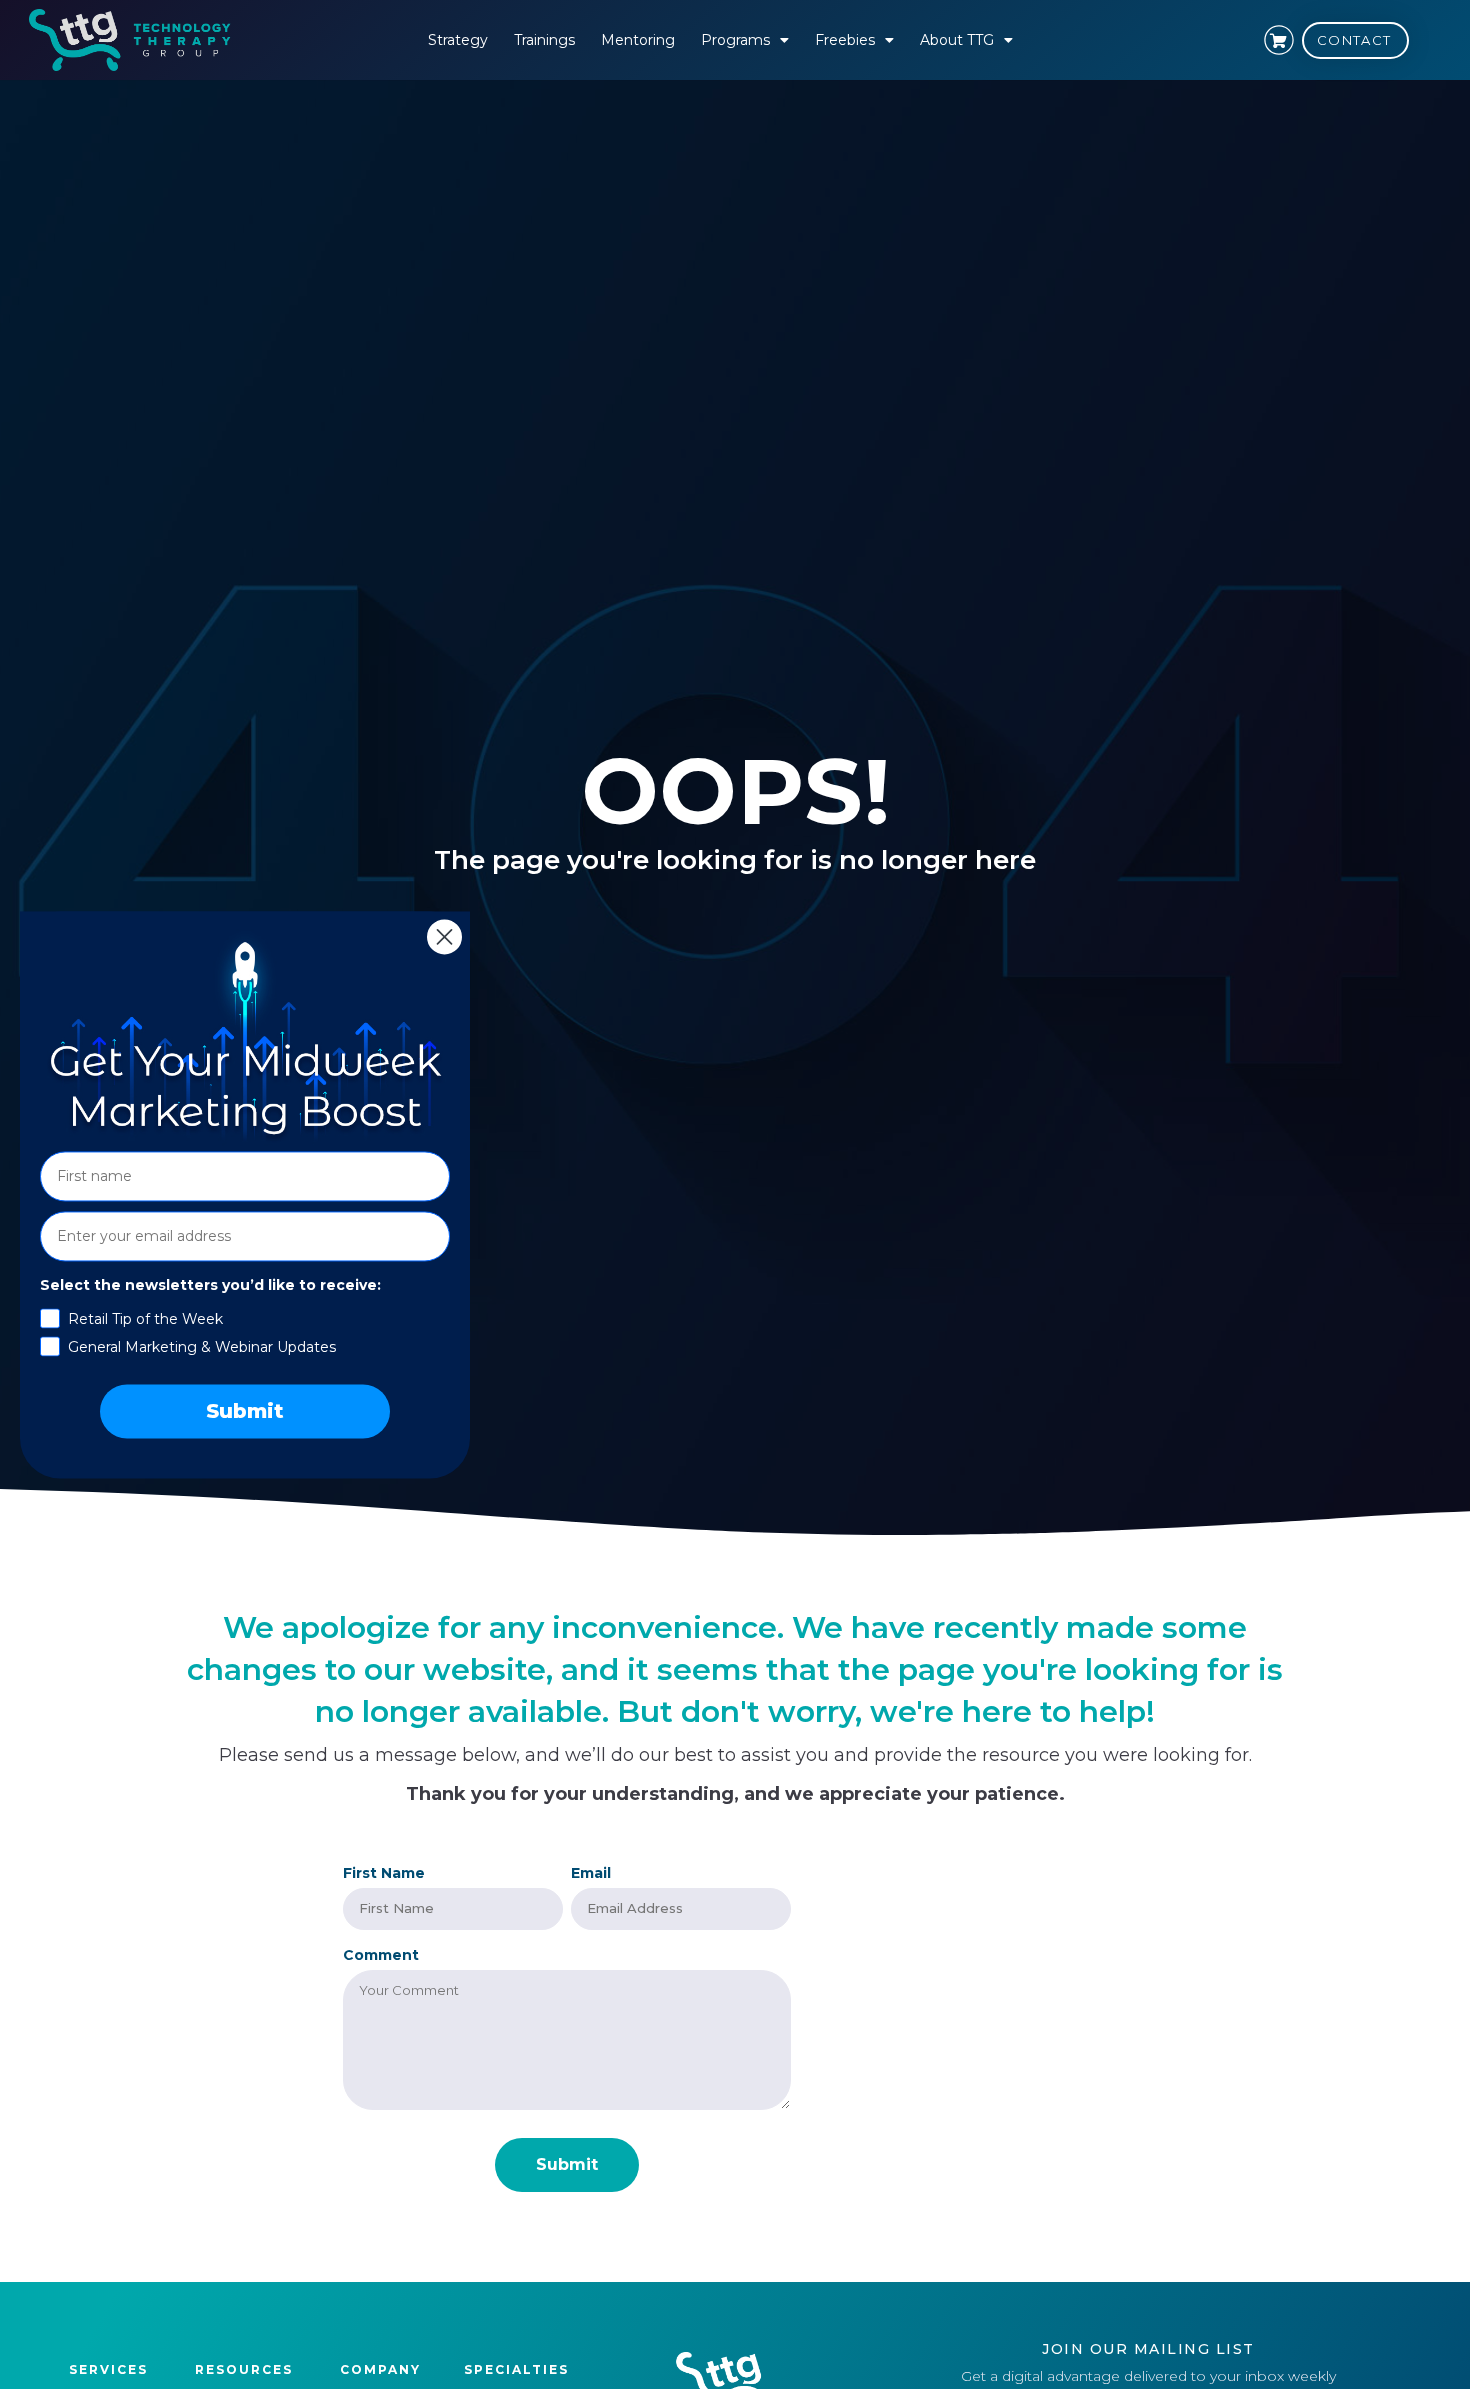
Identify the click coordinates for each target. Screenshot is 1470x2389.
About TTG (957, 40)
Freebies (845, 40)
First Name (384, 1873)
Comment (381, 1955)
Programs (735, 40)
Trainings (544, 40)
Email (591, 1873)
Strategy (458, 40)
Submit (245, 1411)
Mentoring (638, 40)
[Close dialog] (444, 936)
